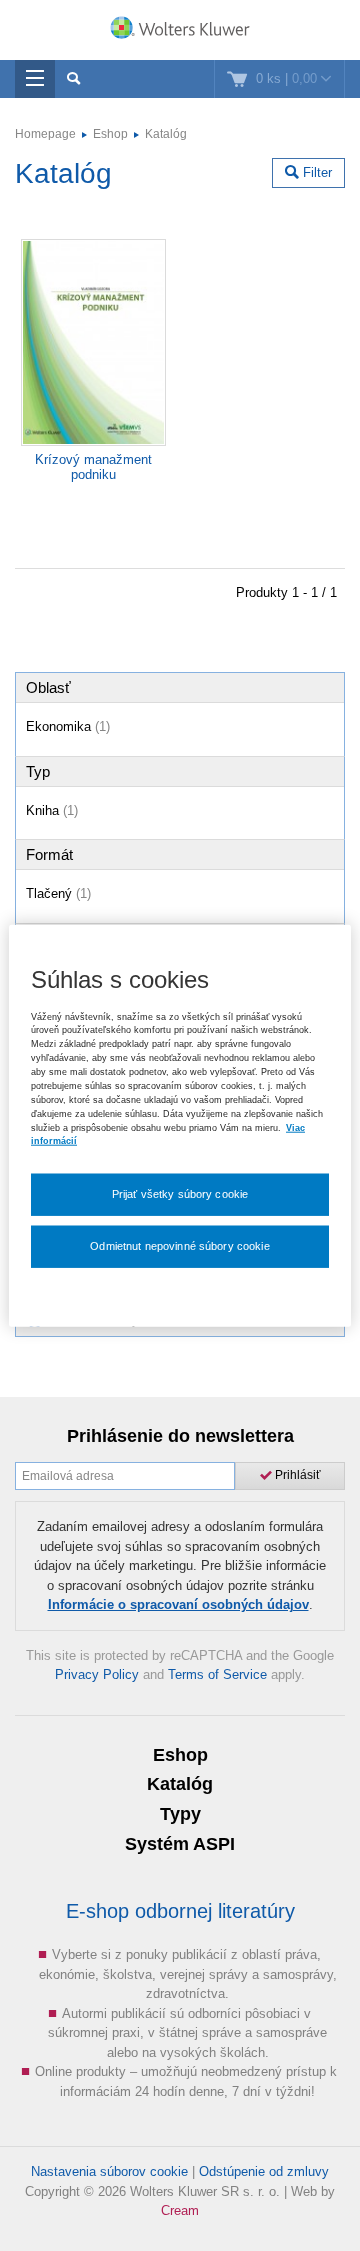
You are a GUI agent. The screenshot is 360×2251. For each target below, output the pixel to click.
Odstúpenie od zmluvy (264, 2171)
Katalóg (166, 134)
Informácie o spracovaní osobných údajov (178, 1604)
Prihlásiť (296, 1475)
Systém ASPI (180, 1844)
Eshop (110, 134)
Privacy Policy (97, 1674)
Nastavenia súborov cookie (109, 2171)
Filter (315, 172)
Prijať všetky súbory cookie (180, 1194)
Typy (180, 1814)
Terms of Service (217, 1674)
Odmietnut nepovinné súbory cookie (179, 1246)
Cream (180, 2210)
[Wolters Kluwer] (180, 32)
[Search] (73, 79)
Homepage (45, 134)
